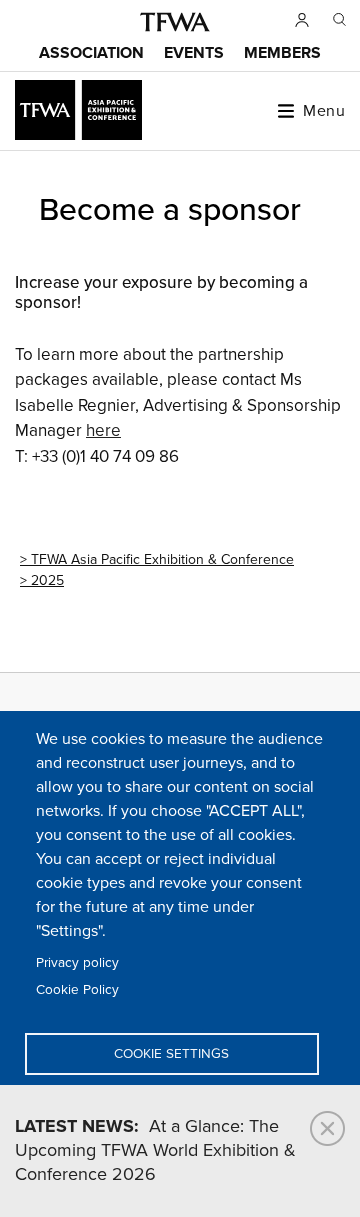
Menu (324, 111)
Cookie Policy (77, 990)
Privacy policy (77, 963)
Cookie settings (171, 1054)
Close (327, 1128)
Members (282, 53)
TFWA (175, 22)
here (103, 431)
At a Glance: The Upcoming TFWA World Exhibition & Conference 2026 (155, 1151)
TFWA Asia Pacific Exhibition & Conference (162, 559)
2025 (47, 580)
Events (194, 53)
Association (91, 53)
